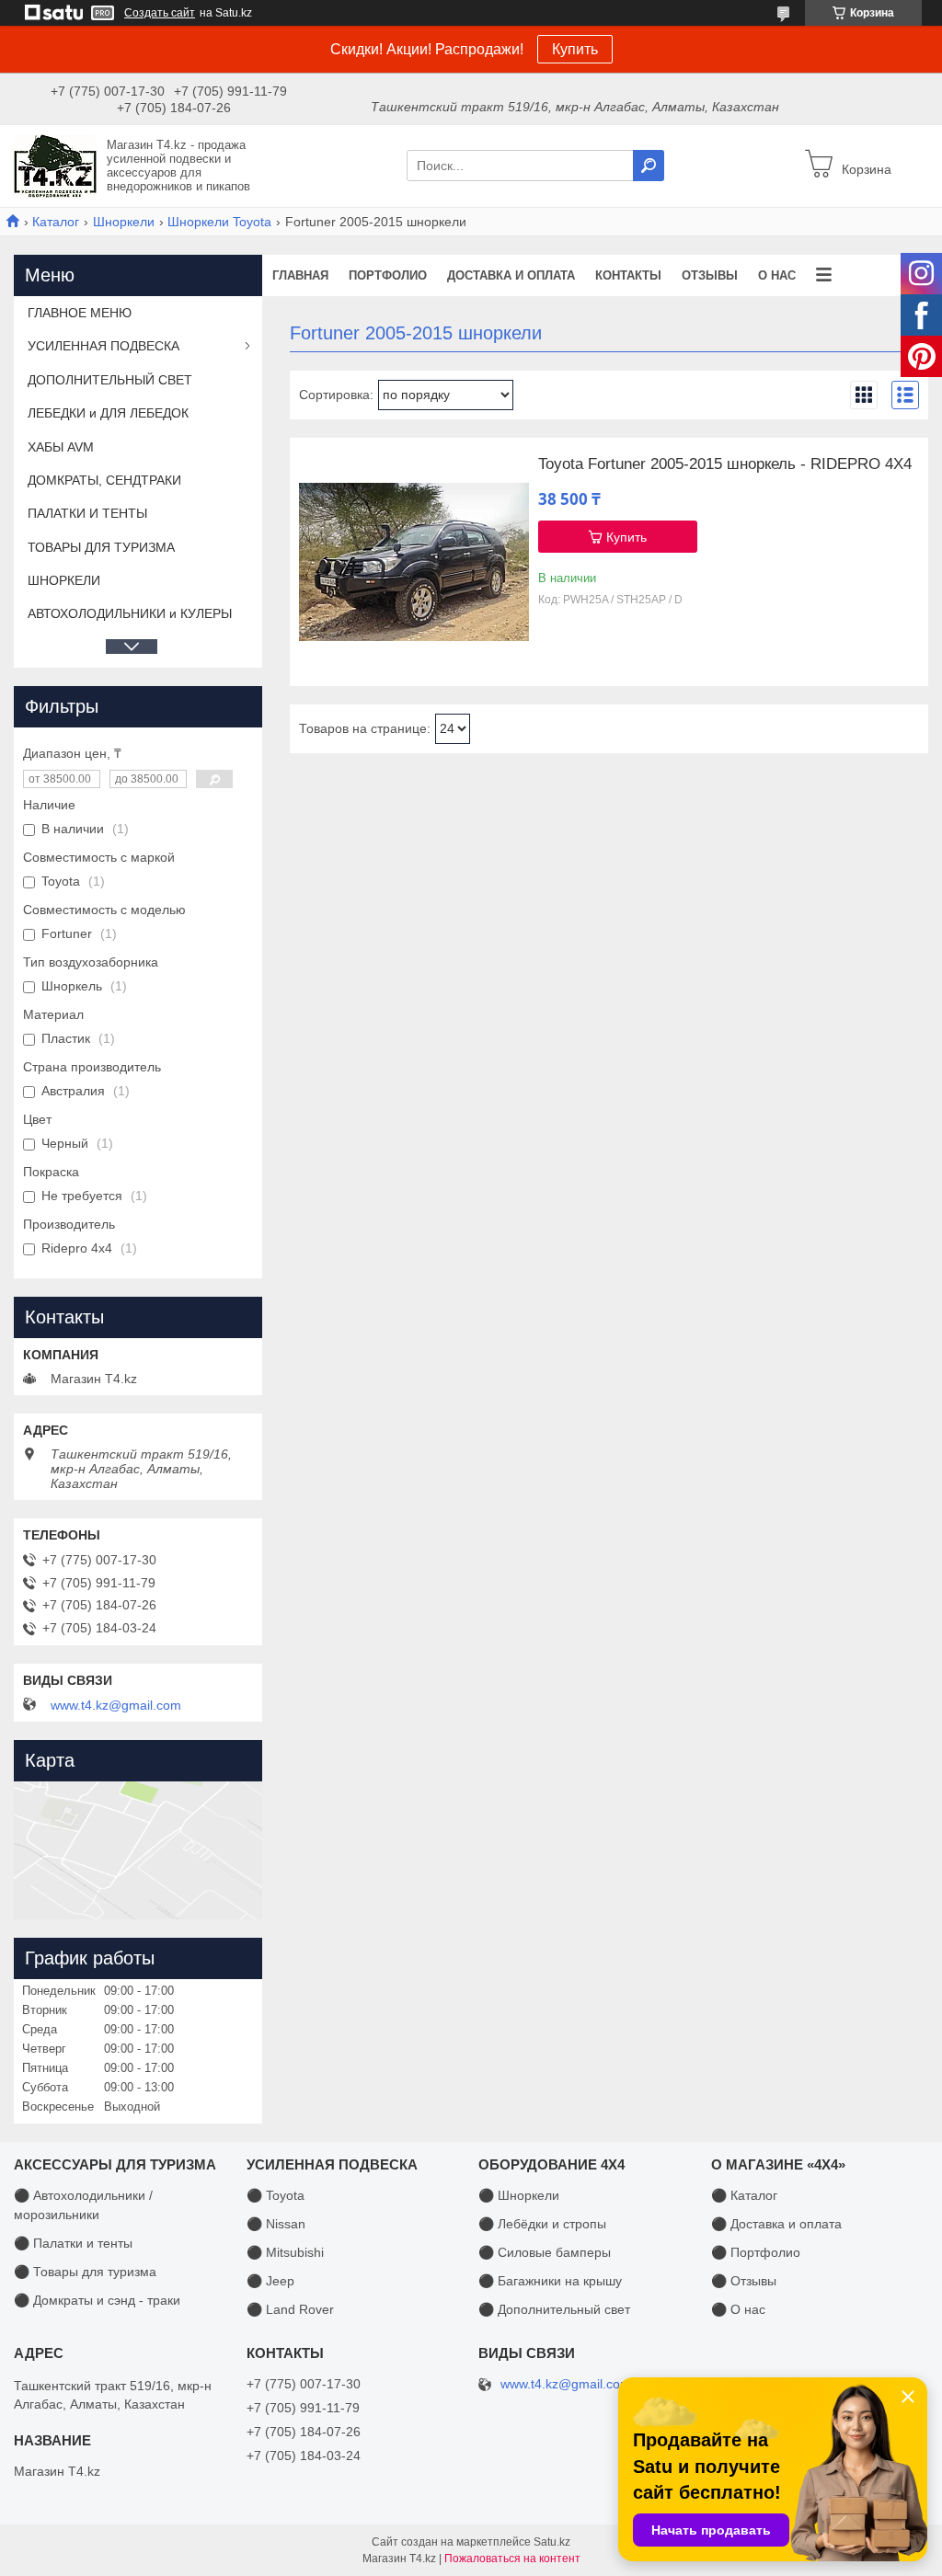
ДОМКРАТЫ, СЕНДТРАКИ (104, 480)
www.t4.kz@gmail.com (116, 1705)
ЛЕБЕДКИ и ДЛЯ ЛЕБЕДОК (108, 413)
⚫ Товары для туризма (85, 2272)
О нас (777, 275)
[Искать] (649, 166)
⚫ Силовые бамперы (545, 2252)
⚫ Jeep (270, 2281)
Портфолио (388, 275)
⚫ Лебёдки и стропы (542, 2224)
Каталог (56, 222)
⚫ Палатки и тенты (73, 2243)
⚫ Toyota (276, 2195)
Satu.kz (552, 2542)
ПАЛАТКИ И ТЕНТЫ (87, 513)
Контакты (628, 275)
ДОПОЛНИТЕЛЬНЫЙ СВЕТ (110, 380)
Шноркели (124, 222)
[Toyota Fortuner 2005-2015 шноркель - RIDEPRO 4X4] (414, 562)
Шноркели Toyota (219, 222)
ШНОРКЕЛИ (64, 580)
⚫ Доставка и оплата (776, 2224)
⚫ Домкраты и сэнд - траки (97, 2300)
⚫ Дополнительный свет (554, 2309)
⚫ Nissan (276, 2224)
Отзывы (710, 275)
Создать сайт (160, 13)
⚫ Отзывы (744, 2281)
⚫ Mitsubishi (285, 2252)
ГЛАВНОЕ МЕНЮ (80, 313)
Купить (575, 49)
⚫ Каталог (744, 2195)
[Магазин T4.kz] (55, 165)
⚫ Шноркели (519, 2195)
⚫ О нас (738, 2309)
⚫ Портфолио (756, 2252)
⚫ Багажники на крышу (550, 2281)
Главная (300, 275)
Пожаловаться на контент (512, 2559)
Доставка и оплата (511, 275)
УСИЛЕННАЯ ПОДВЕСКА (103, 346)
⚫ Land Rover (290, 2309)
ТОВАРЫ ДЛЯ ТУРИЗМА (101, 547)
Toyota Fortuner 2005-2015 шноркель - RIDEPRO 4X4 (725, 464)
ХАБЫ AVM (61, 447)
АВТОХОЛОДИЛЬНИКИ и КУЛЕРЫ (130, 613)
